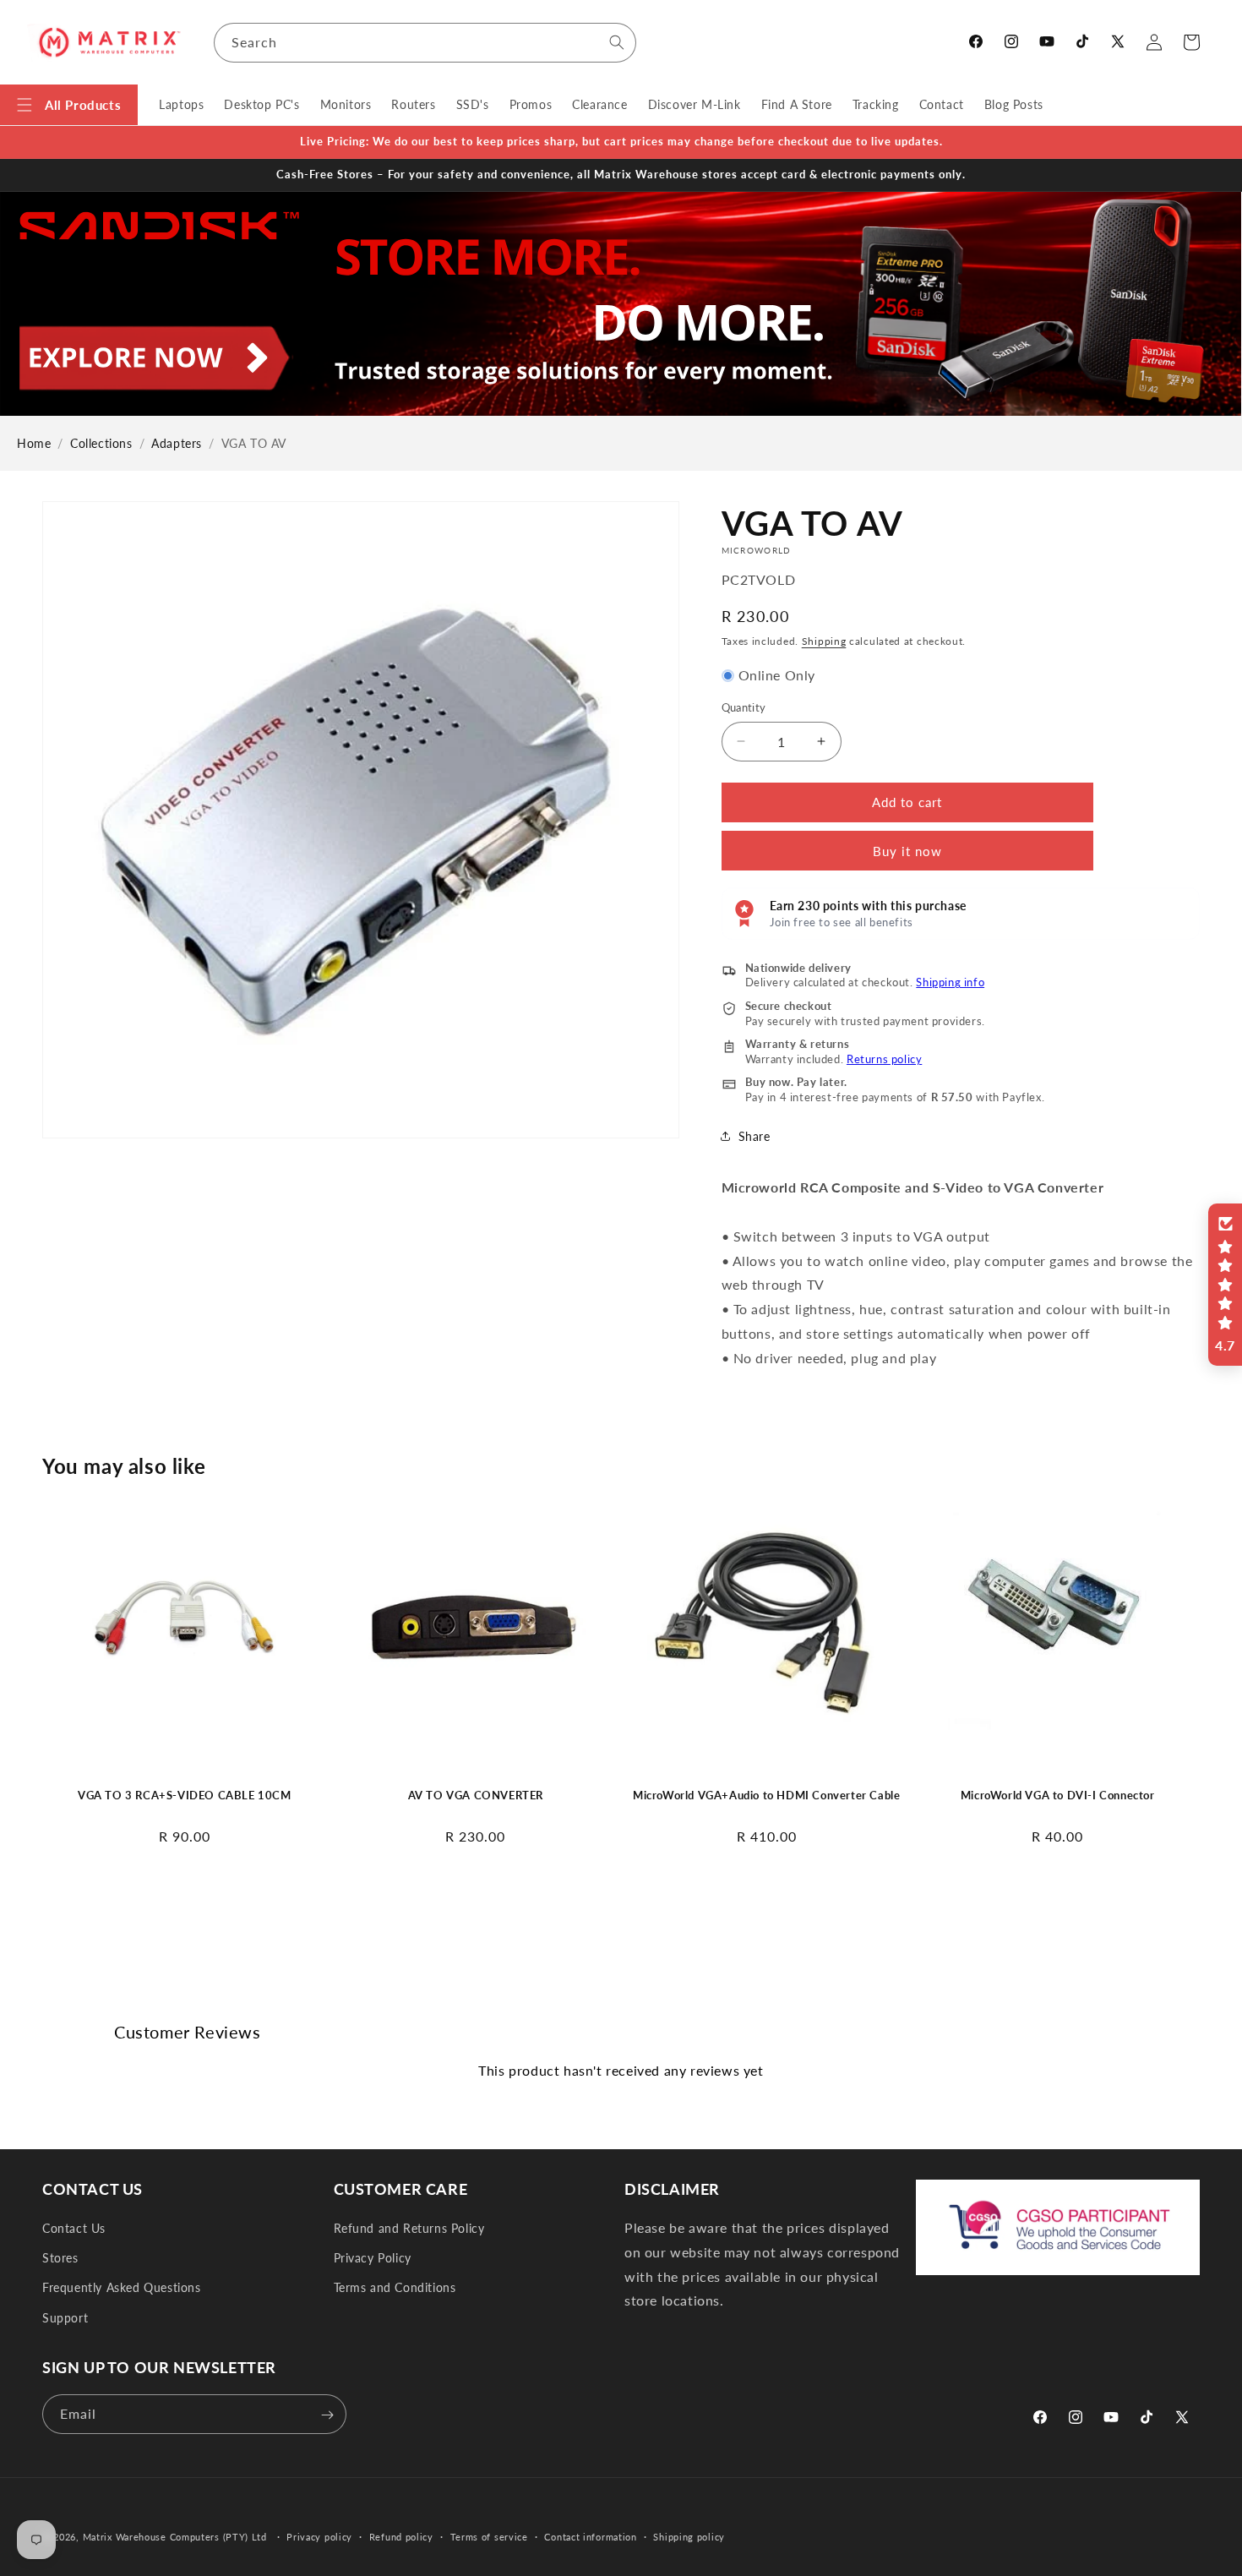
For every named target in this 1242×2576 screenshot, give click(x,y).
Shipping (824, 641)
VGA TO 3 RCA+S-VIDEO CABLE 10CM (185, 1795)
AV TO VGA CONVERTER (476, 1795)
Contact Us (74, 2229)
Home (34, 443)
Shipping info (950, 982)
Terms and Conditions (395, 2288)
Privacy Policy (373, 2259)
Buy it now (907, 851)
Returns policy (884, 1059)
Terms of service (489, 2537)
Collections (101, 443)
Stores (60, 2259)
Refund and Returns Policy (409, 2229)
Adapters (177, 443)
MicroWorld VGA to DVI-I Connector (1058, 1795)
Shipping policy (689, 2537)
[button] (69, 105)
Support (65, 2318)
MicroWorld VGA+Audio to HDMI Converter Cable (766, 1795)
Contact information (590, 2537)
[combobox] (425, 43)
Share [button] (754, 1136)
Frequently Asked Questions (122, 2288)
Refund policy (401, 2537)
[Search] (617, 42)
